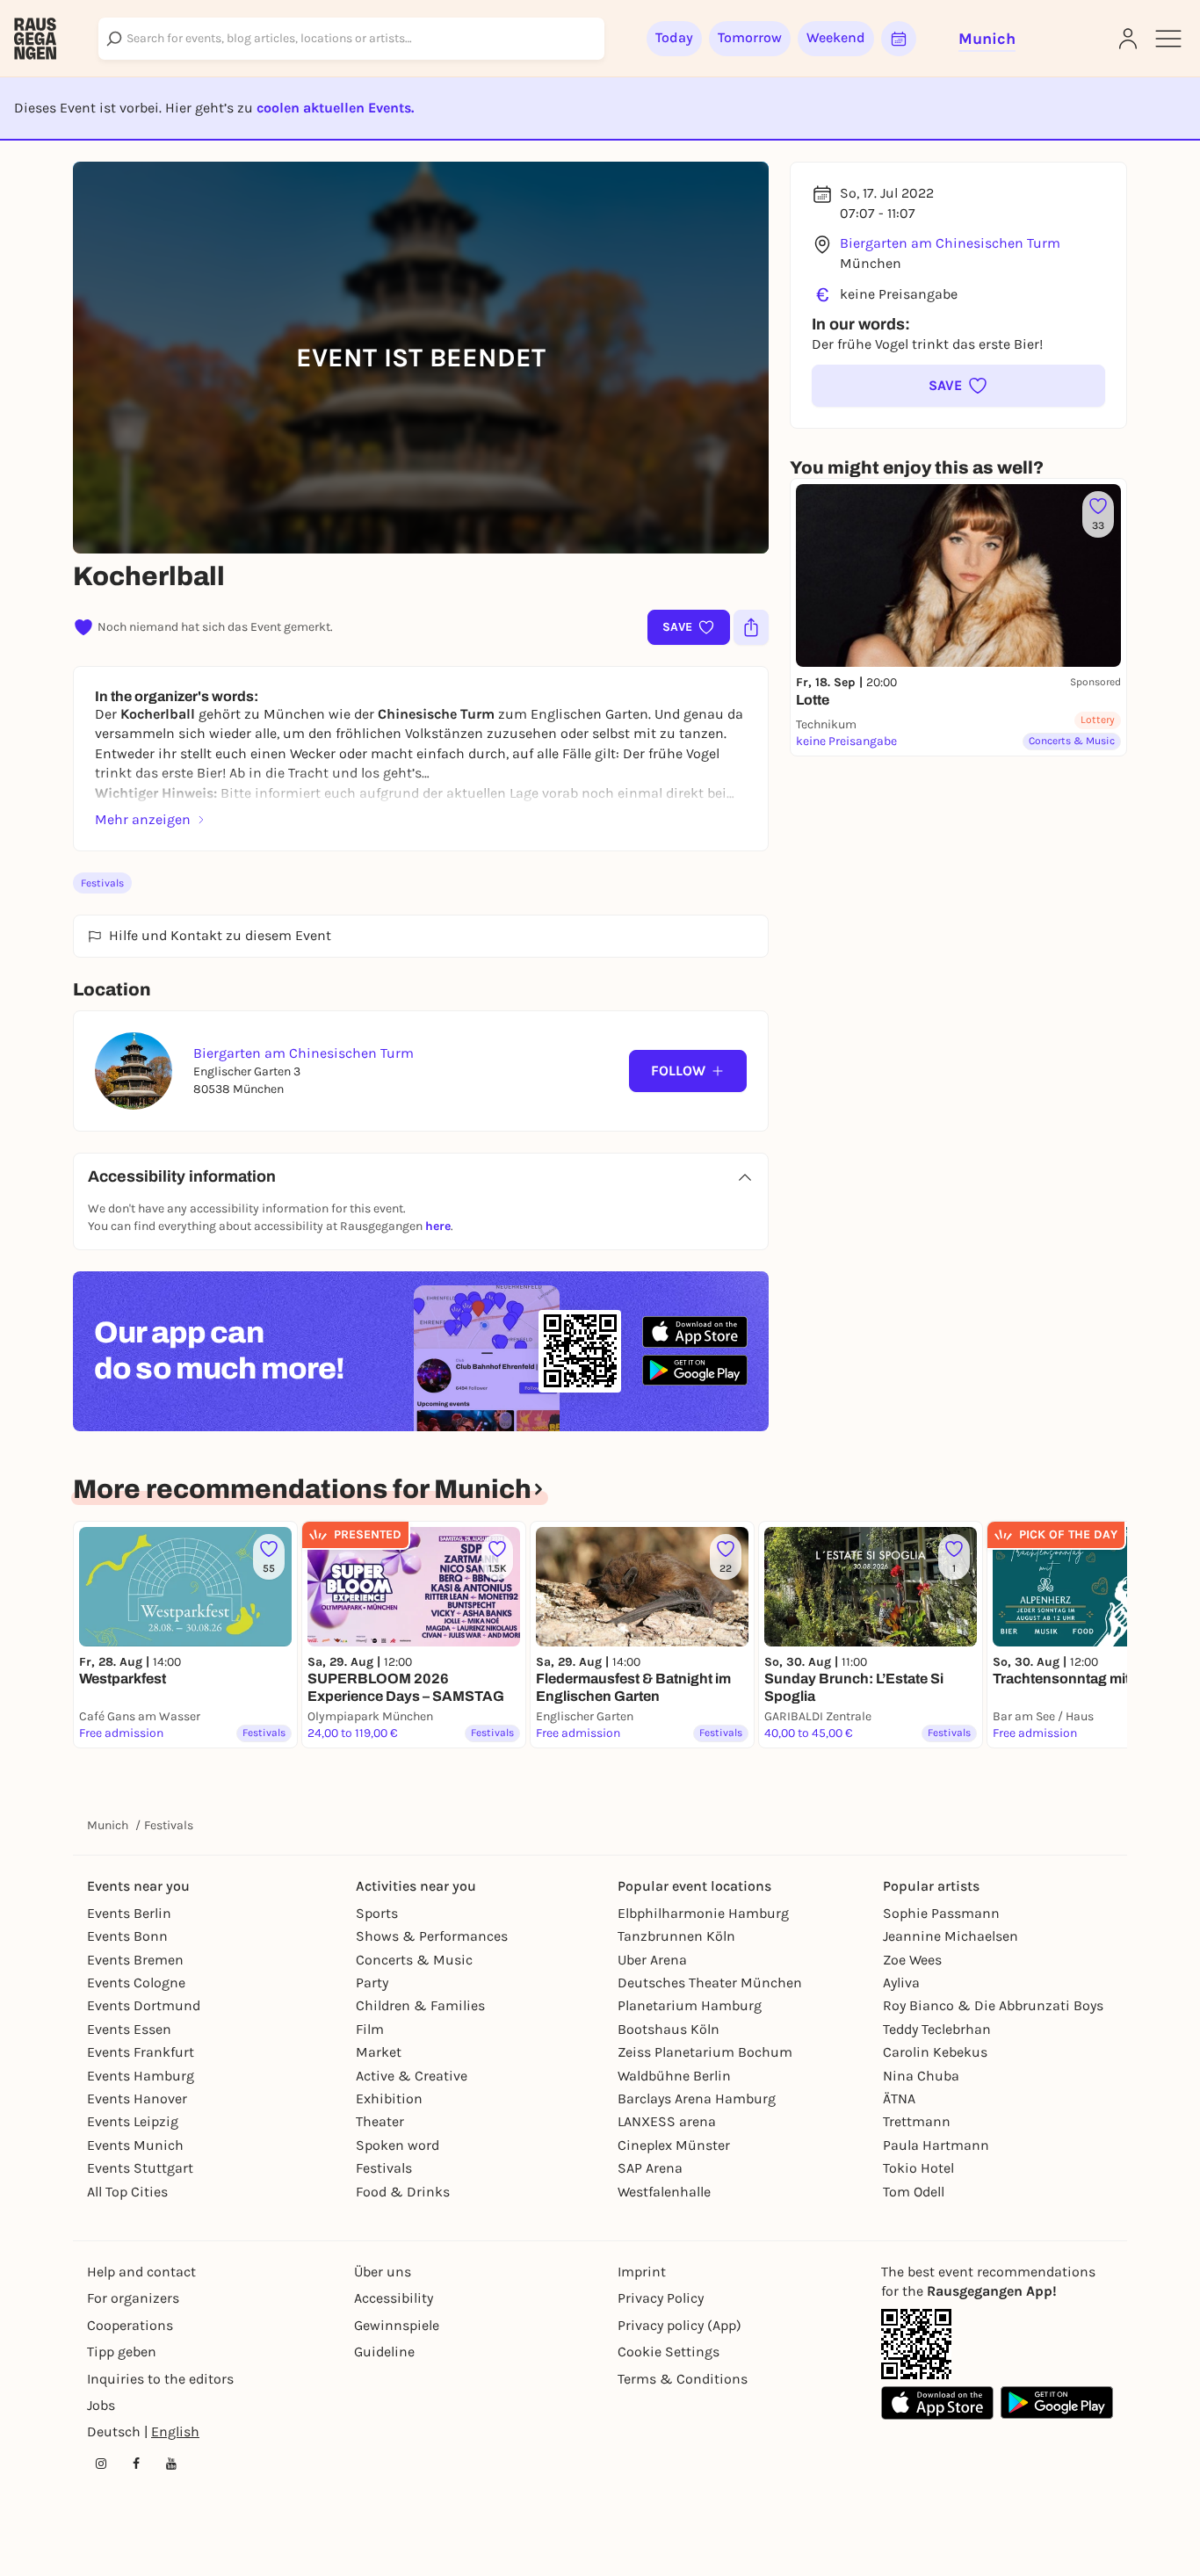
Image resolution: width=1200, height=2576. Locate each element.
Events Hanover (137, 2098)
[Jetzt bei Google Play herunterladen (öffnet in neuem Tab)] (695, 1370)
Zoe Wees (912, 1960)
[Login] (1128, 39)
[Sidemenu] (1168, 39)
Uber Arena (652, 1960)
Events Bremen (135, 1960)
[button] (958, 386)
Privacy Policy (661, 2298)
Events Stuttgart (140, 2168)
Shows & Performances (432, 1936)
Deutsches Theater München (710, 1983)
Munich (108, 1825)
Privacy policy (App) (680, 2325)
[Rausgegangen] (35, 39)
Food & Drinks (403, 2192)
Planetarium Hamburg (690, 2005)
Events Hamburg (141, 2076)
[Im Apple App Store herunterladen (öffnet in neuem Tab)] (695, 1332)
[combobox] (351, 39)
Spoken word (398, 2145)
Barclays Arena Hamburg (697, 2098)
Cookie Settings (669, 2352)
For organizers (133, 2298)
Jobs (101, 2405)
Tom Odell (914, 2192)
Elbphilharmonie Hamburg (703, 1913)
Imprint (642, 2272)
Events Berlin (129, 1913)
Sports (377, 1913)
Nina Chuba (921, 2076)
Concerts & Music (414, 1960)
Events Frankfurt (141, 2052)
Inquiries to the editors (160, 2379)
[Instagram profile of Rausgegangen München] (101, 2464)
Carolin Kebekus (935, 2052)
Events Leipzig (133, 2121)
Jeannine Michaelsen (951, 1936)
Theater (380, 2121)
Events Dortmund (144, 2005)
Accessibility (394, 2298)
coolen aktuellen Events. (335, 108)
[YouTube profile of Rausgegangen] (171, 2464)
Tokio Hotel (918, 2168)
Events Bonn (127, 1936)
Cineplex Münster (674, 2145)
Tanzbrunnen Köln (676, 1936)
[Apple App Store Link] (937, 2403)
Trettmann (917, 2121)
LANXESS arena (667, 2121)
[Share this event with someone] (751, 627)
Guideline (384, 2352)
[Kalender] (899, 39)
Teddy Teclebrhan (937, 2029)
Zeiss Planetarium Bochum (705, 2052)
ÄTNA (899, 2098)
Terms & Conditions (683, 2379)
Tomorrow (750, 37)
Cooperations (130, 2325)
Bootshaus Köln (669, 2029)
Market (379, 2052)
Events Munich (135, 2145)
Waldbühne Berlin (674, 2076)
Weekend (836, 37)
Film (370, 2029)
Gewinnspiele (397, 2325)
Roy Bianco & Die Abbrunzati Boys (993, 2005)
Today (674, 37)
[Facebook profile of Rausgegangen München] (136, 2464)
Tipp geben (122, 2352)
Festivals (102, 883)
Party (372, 1983)
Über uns (383, 2272)
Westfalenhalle (664, 2192)
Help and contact (141, 2272)
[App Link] (916, 2344)
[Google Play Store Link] (1057, 2403)
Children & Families (420, 2005)
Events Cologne (136, 1983)
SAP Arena (650, 2168)
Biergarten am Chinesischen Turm (950, 243)
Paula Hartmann (936, 2145)
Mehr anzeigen (143, 819)
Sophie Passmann (941, 1913)
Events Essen (129, 2029)
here (438, 1226)
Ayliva (901, 1983)
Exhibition (389, 2098)
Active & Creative (412, 2076)
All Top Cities (127, 2192)
